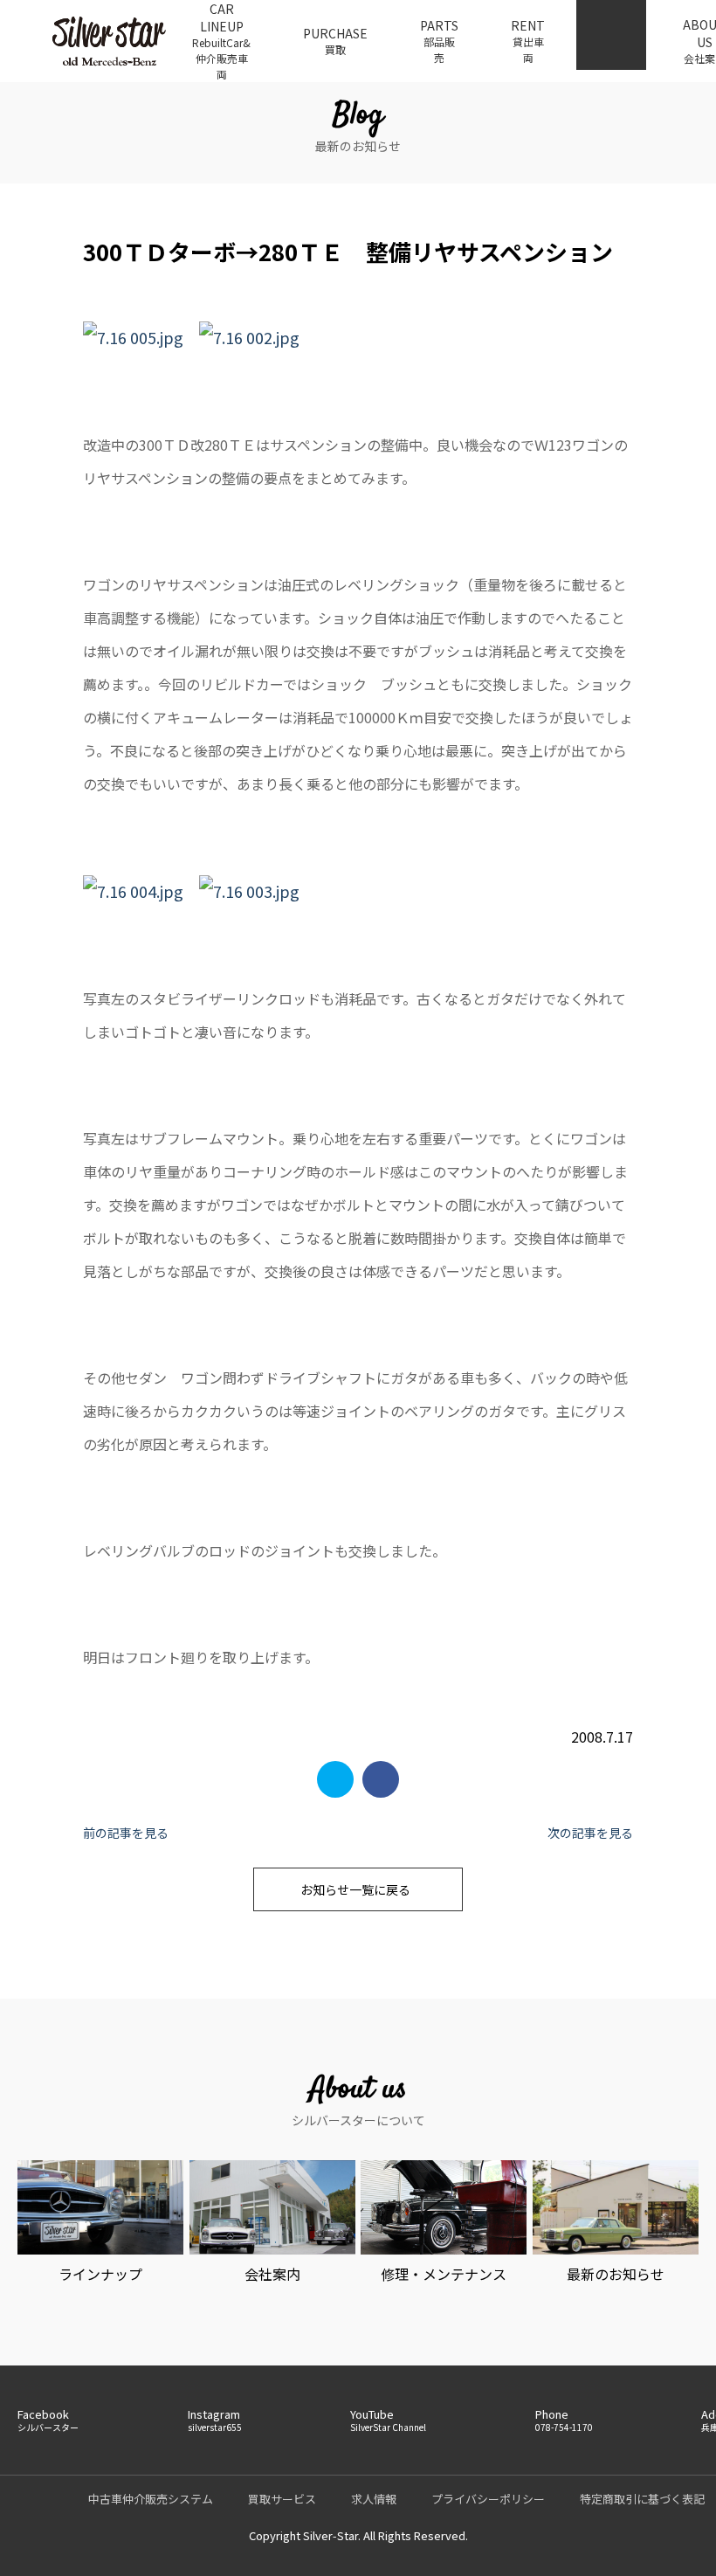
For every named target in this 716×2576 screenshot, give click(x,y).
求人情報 (374, 2499)
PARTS (439, 41)
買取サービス (282, 2499)
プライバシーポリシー (488, 2499)
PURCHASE (335, 41)
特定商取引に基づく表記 (642, 2499)
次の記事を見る (590, 1833)
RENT (528, 41)
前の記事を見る (126, 1833)
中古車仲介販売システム (151, 2499)
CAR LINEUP (221, 41)
